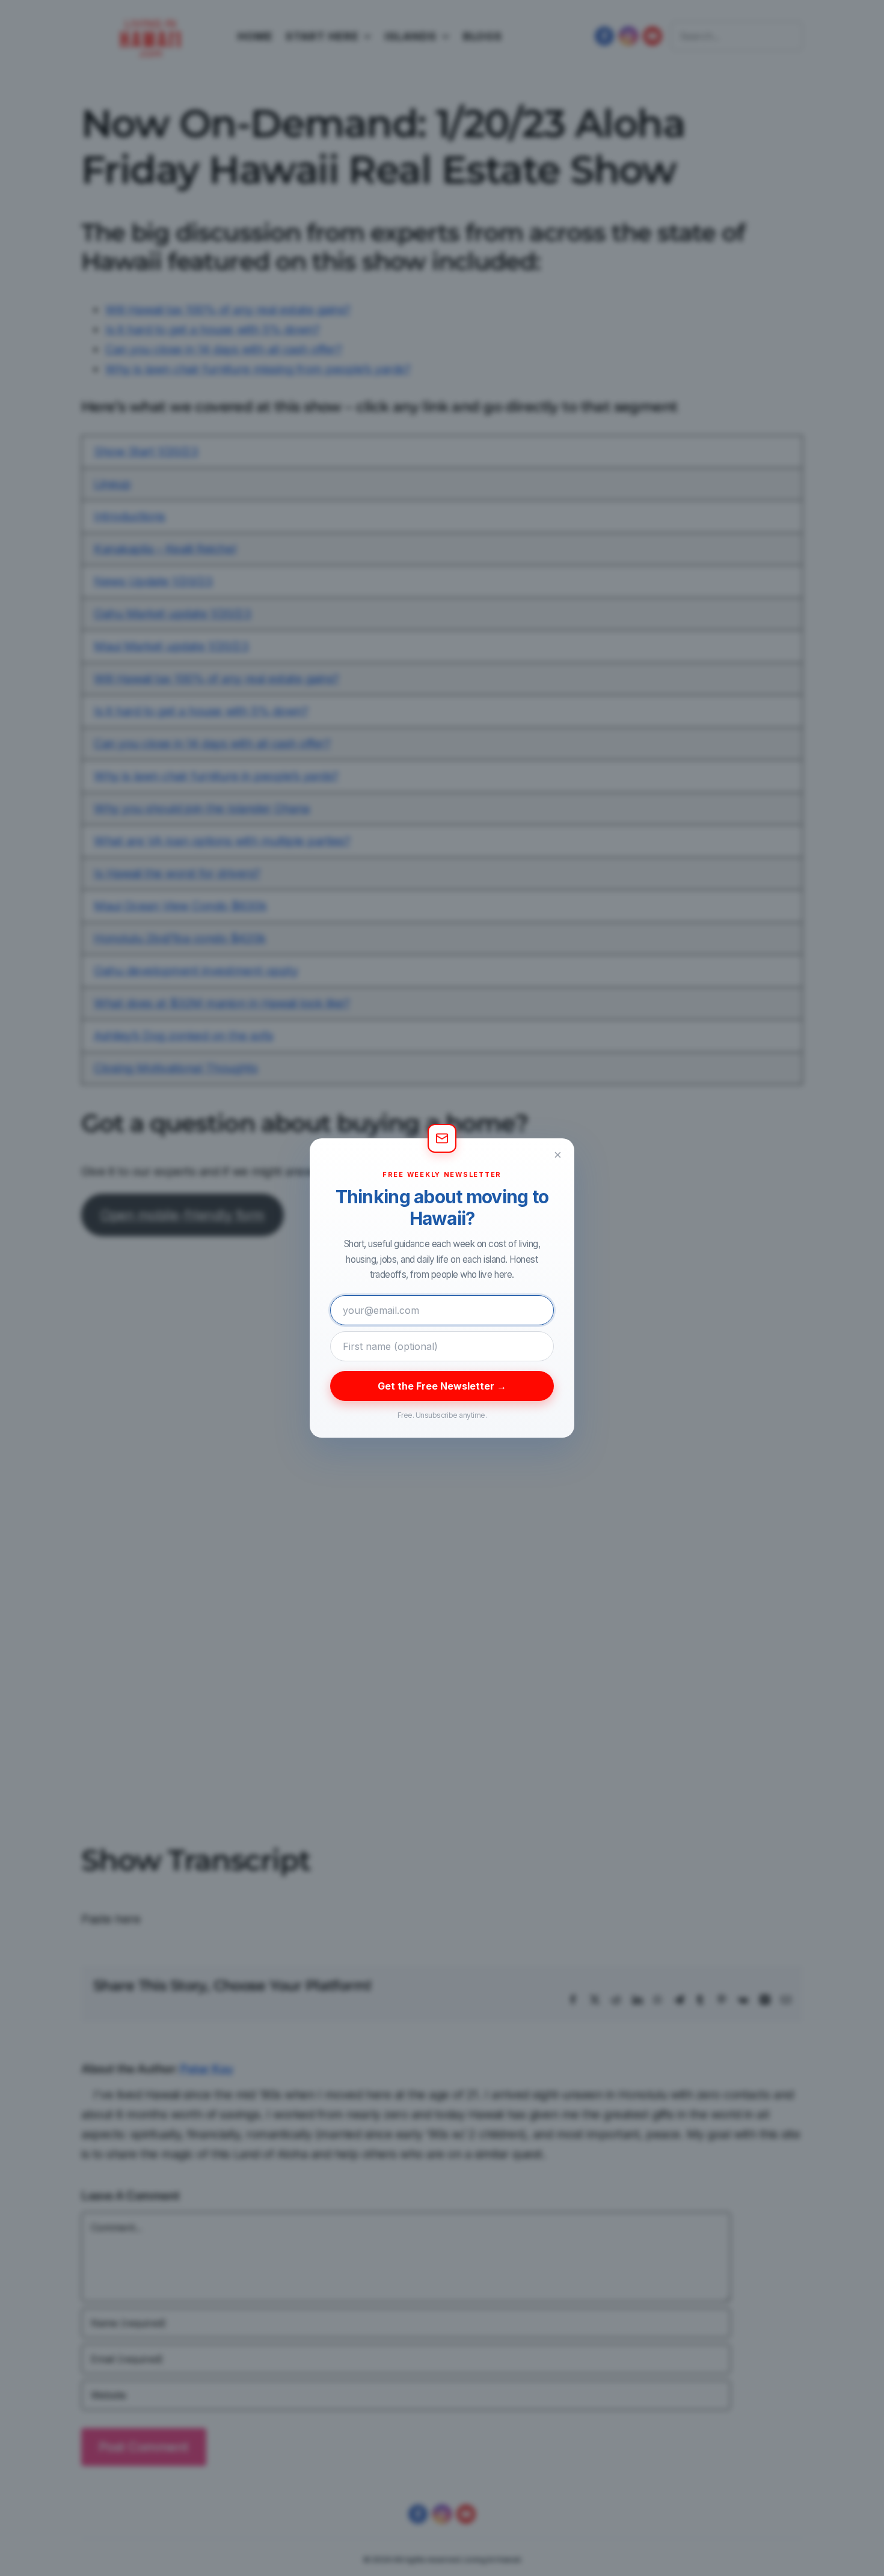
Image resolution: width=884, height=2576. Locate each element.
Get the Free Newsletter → (442, 1386)
